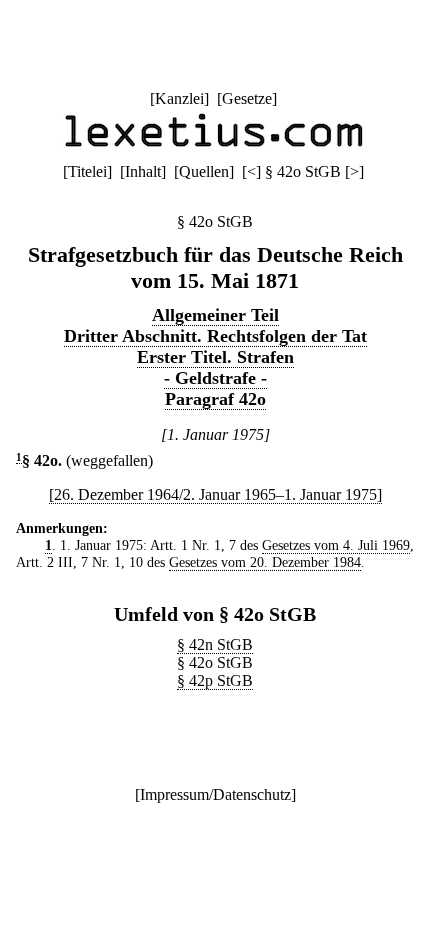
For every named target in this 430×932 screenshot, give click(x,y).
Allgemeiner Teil (215, 315)
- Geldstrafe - (215, 378)
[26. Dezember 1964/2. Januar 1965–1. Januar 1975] (215, 494)
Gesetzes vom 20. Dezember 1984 (265, 562)
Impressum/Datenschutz (215, 794)
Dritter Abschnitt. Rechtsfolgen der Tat (215, 336)
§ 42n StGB (215, 644)
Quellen (204, 171)
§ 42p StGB (215, 680)
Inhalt (143, 171)
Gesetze (247, 98)
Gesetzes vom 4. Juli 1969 (336, 545)
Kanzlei (179, 98)
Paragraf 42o (215, 399)
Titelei (87, 171)
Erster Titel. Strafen (215, 357)
